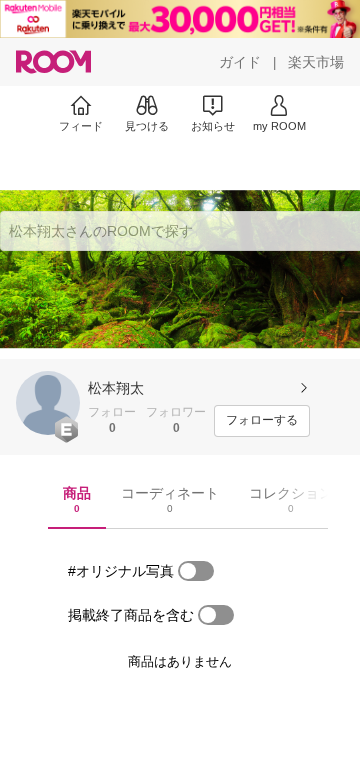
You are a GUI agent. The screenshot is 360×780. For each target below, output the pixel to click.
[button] (48, 403)
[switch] (196, 571)
